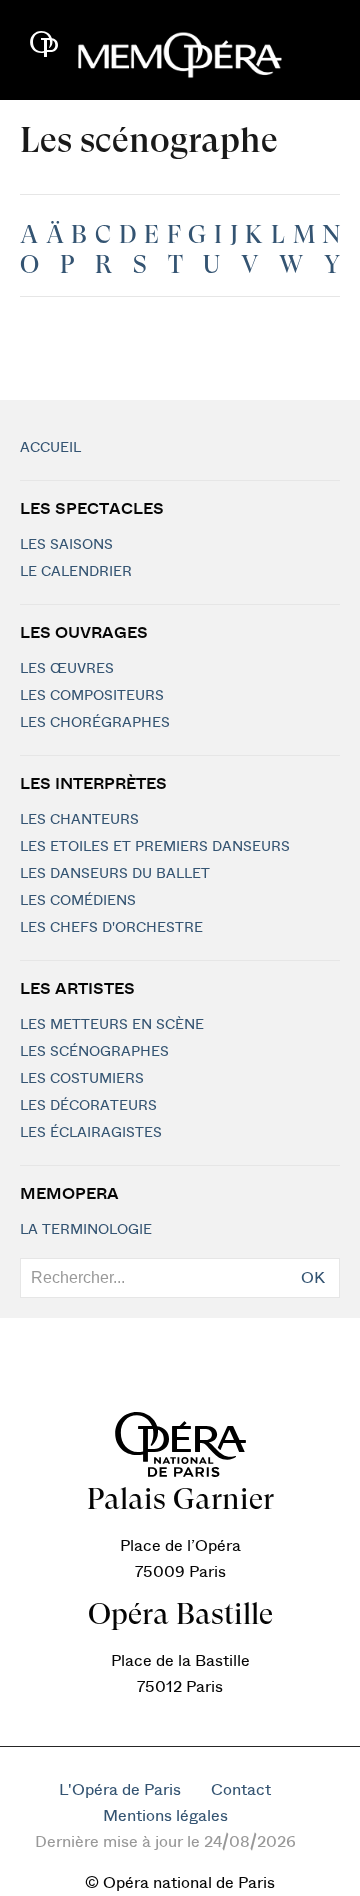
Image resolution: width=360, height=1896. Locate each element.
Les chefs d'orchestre (111, 928)
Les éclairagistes (91, 1133)
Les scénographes (94, 1052)
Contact (241, 1790)
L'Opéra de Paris (120, 1790)
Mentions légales (165, 1816)
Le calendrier (76, 572)
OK (313, 1278)
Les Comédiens (78, 901)
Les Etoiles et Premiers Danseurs (155, 847)
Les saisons (66, 545)
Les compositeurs (92, 696)
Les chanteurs (79, 820)
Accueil (50, 448)
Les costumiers (82, 1079)
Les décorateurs (88, 1106)
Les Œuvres (67, 669)
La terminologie (86, 1230)
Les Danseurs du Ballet (115, 874)
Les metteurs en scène (112, 1025)
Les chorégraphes (95, 723)
